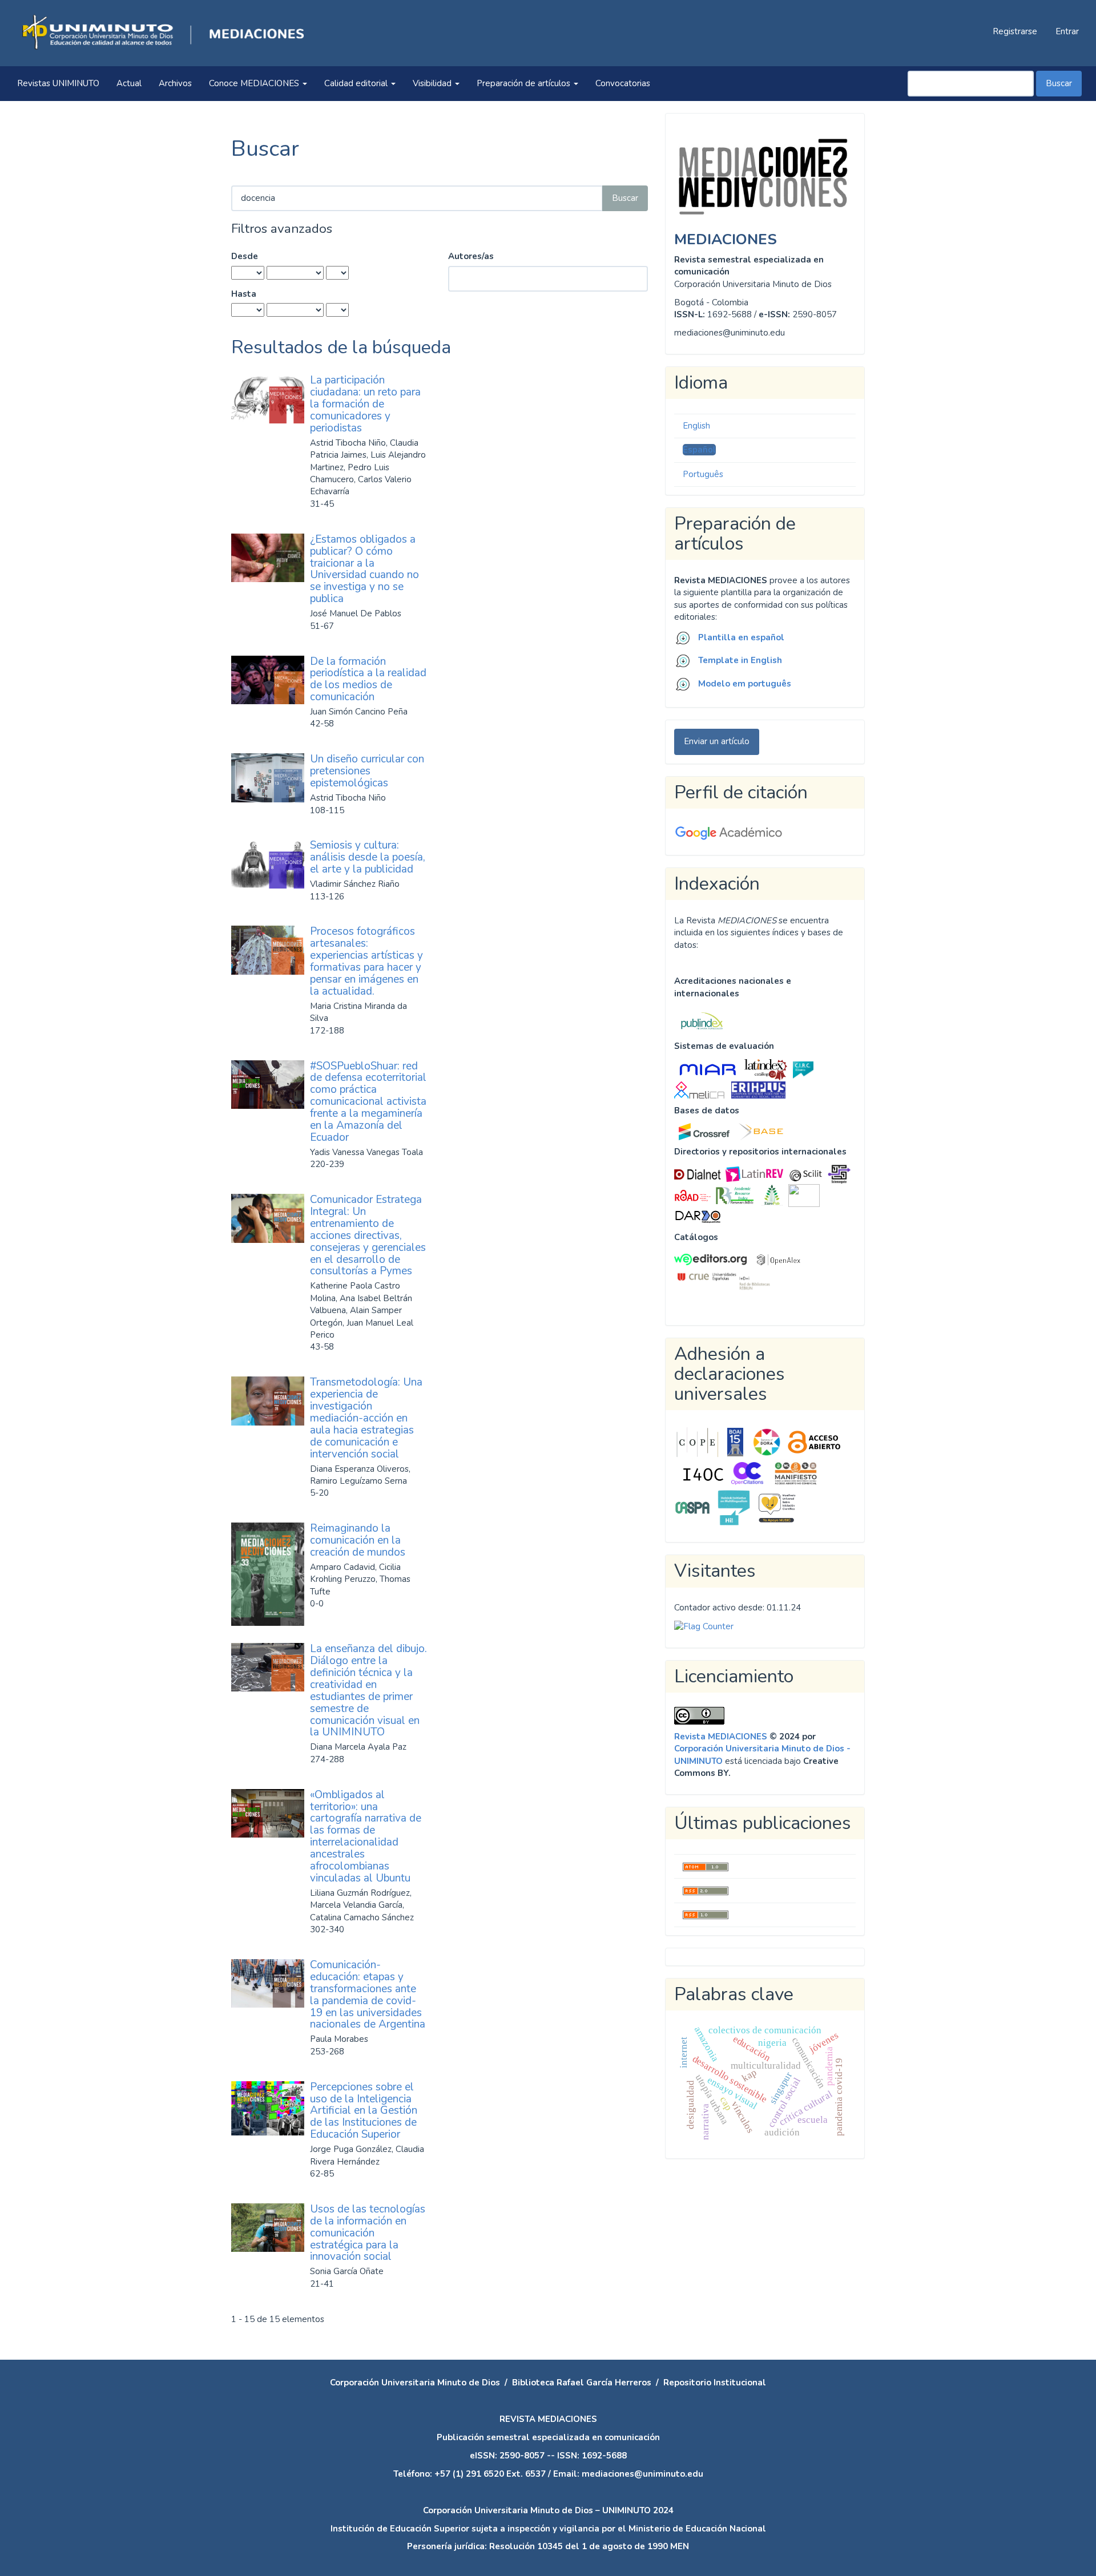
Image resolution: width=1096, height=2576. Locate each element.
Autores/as (471, 256)
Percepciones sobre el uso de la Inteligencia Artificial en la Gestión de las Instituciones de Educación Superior (364, 2111)
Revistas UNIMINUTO (58, 83)
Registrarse (1015, 31)
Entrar (1067, 31)
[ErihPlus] (758, 1089)
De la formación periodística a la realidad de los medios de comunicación (368, 679)
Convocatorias (623, 83)
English (696, 426)
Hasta (244, 294)
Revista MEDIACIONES (721, 1737)
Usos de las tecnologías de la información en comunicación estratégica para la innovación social (368, 2233)
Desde (245, 256)
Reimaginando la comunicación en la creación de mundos (358, 1540)
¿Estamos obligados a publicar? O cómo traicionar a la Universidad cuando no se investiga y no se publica (364, 569)
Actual (129, 83)
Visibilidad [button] (433, 83)
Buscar (1059, 83)
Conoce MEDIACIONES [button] (255, 83)
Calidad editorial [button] (357, 83)
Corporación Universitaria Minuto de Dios (415, 2383)
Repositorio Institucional (715, 2383)
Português (703, 474)
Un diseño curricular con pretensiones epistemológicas (367, 771)
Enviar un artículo (717, 741)
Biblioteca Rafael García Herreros (582, 2383)
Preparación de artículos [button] (525, 83)
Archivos (175, 83)
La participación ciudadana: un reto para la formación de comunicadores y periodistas (365, 404)
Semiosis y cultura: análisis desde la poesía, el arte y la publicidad (368, 857)
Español (699, 450)
